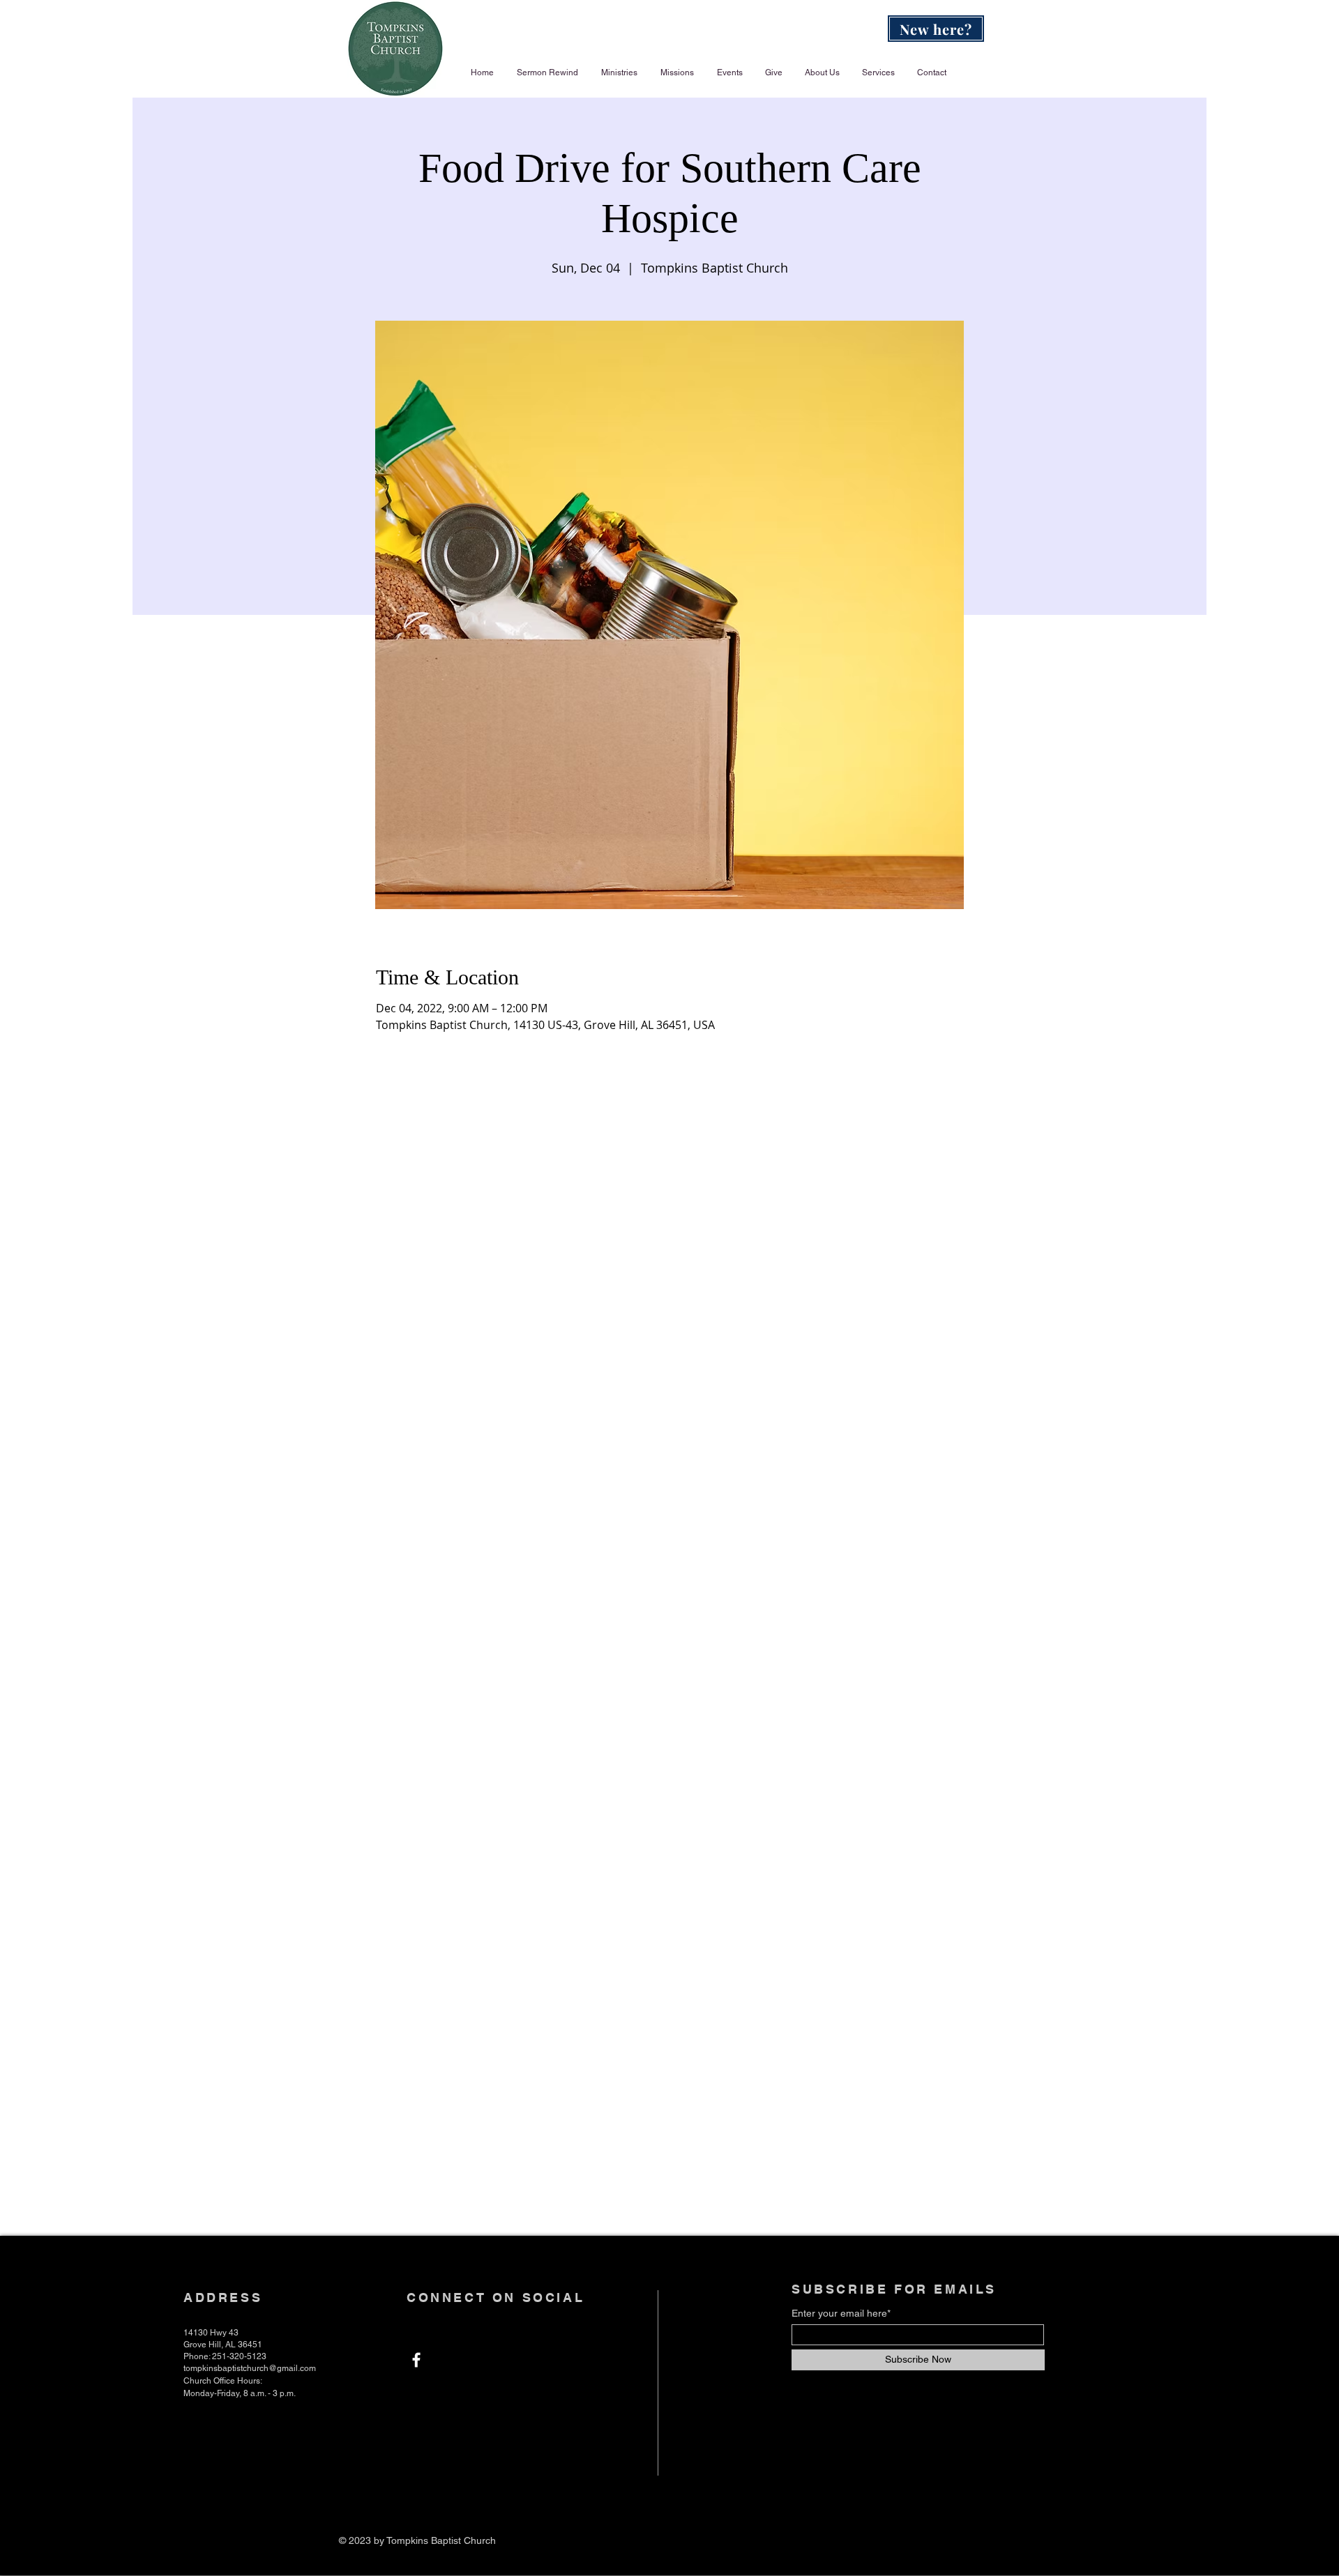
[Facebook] (416, 2360)
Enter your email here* (841, 2313)
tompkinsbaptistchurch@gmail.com (250, 2368)
